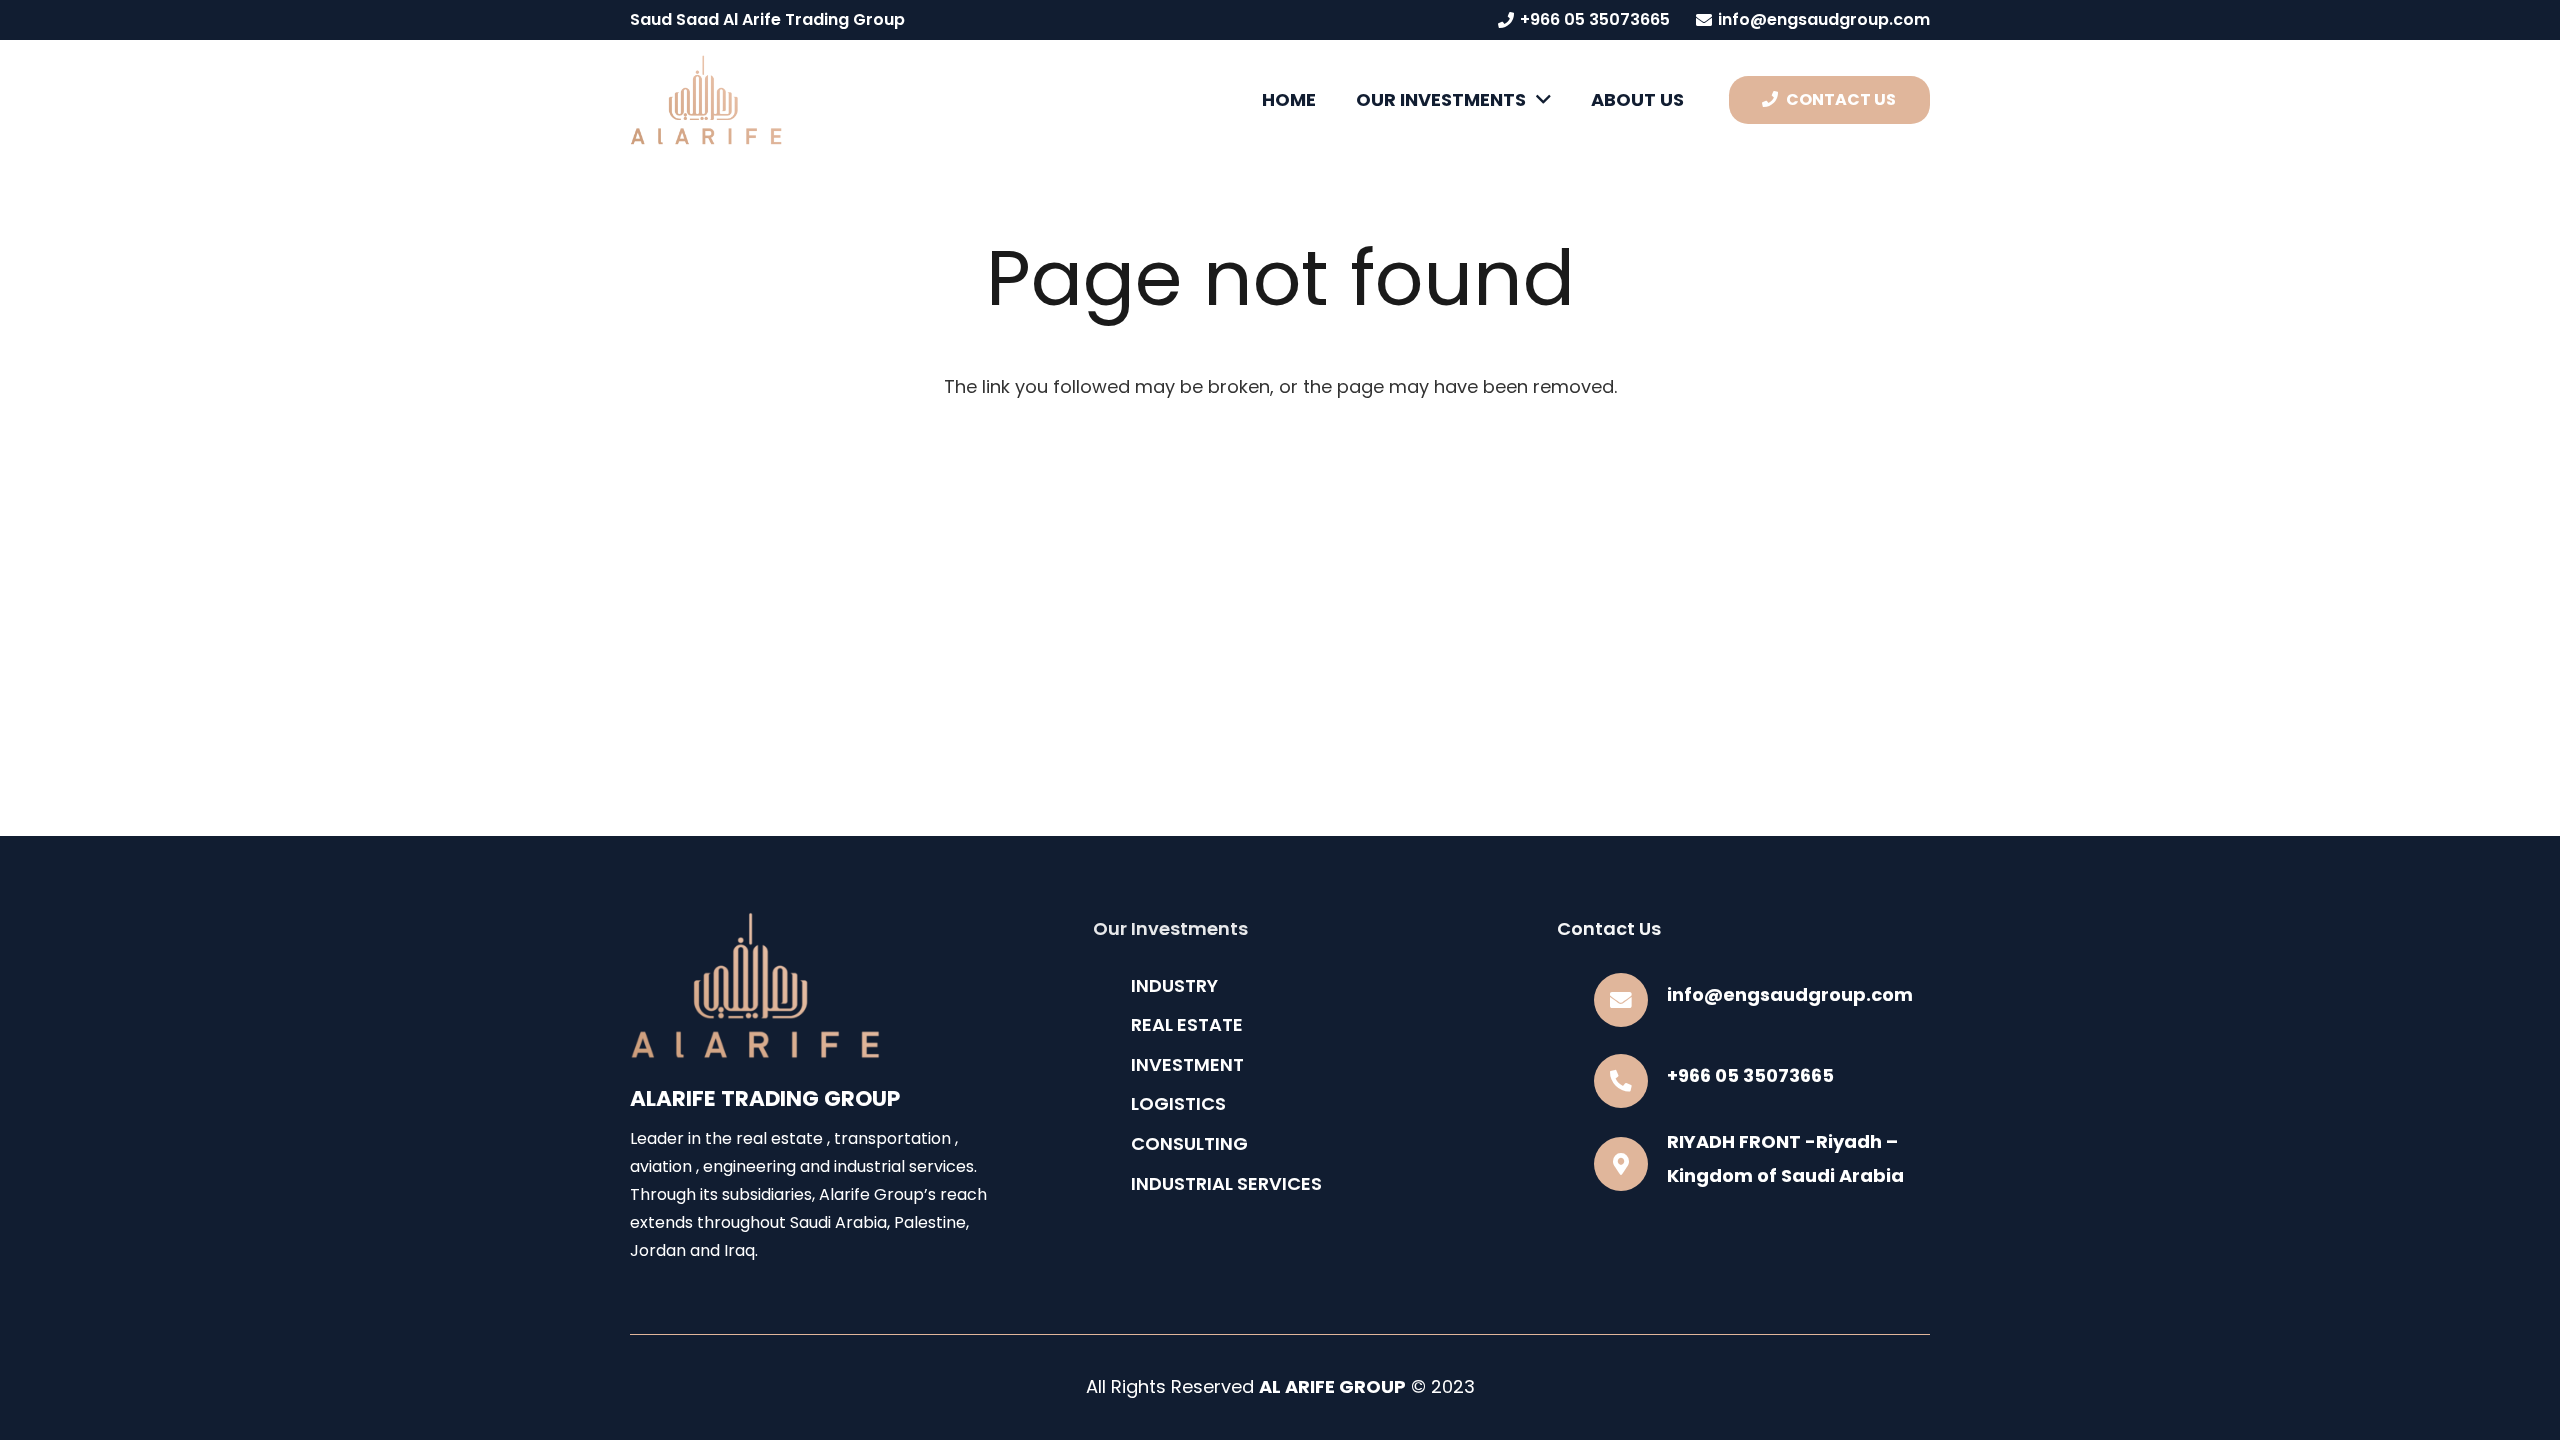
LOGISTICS (1178, 1103)
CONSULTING (1189, 1143)
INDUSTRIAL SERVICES (1226, 1183)
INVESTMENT (1187, 1064)
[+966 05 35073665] (1630, 1081)
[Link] (706, 100)
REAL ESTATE (1187, 1024)
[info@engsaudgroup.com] (1630, 1000)
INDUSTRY (1174, 985)
